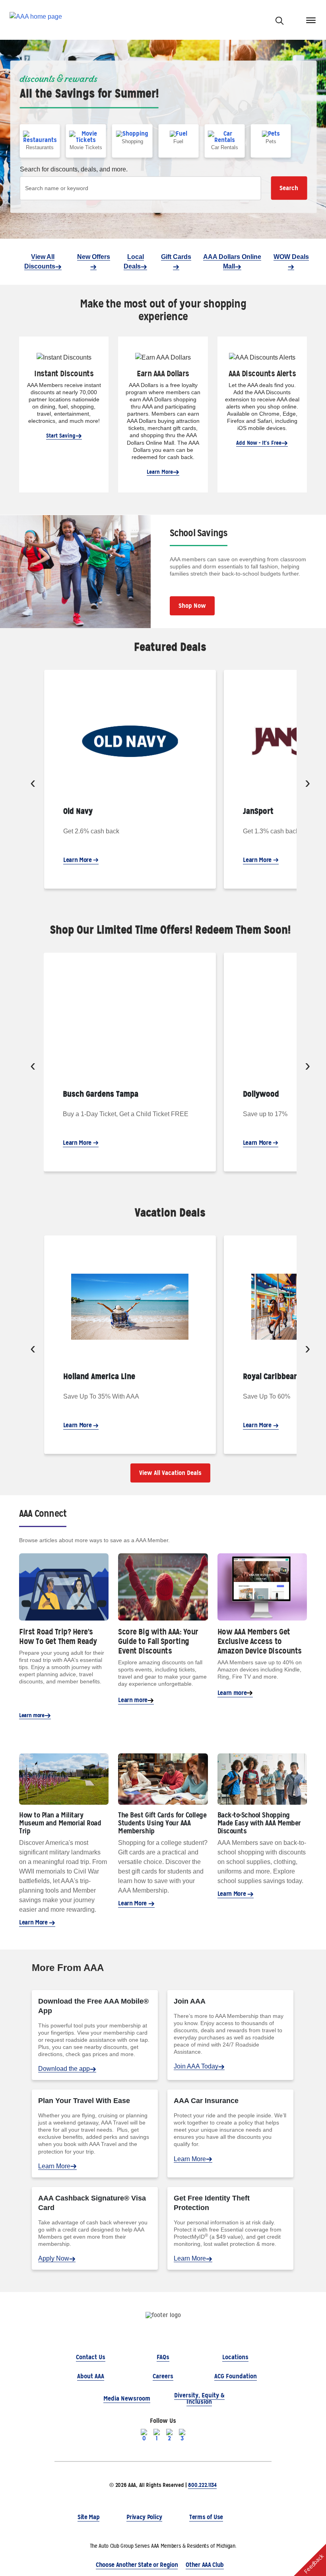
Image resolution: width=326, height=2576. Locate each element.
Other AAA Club (205, 2565)
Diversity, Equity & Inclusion (199, 2398)
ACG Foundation (236, 2376)
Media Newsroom (127, 2398)
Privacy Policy (144, 2517)
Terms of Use (206, 2517)
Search (289, 188)
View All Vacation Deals (170, 1473)
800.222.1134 (202, 2485)
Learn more (32, 1715)
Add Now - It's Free (259, 443)
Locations (235, 2357)
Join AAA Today (196, 2066)
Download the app (64, 2069)
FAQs (163, 2357)
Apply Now (54, 2258)
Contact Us (91, 2357)
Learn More (160, 472)
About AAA (91, 2376)
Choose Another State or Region (137, 2565)
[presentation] (33, 784)
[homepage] (36, 20)
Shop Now (192, 606)
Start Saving (61, 436)
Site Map (88, 2517)
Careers (163, 2376)
